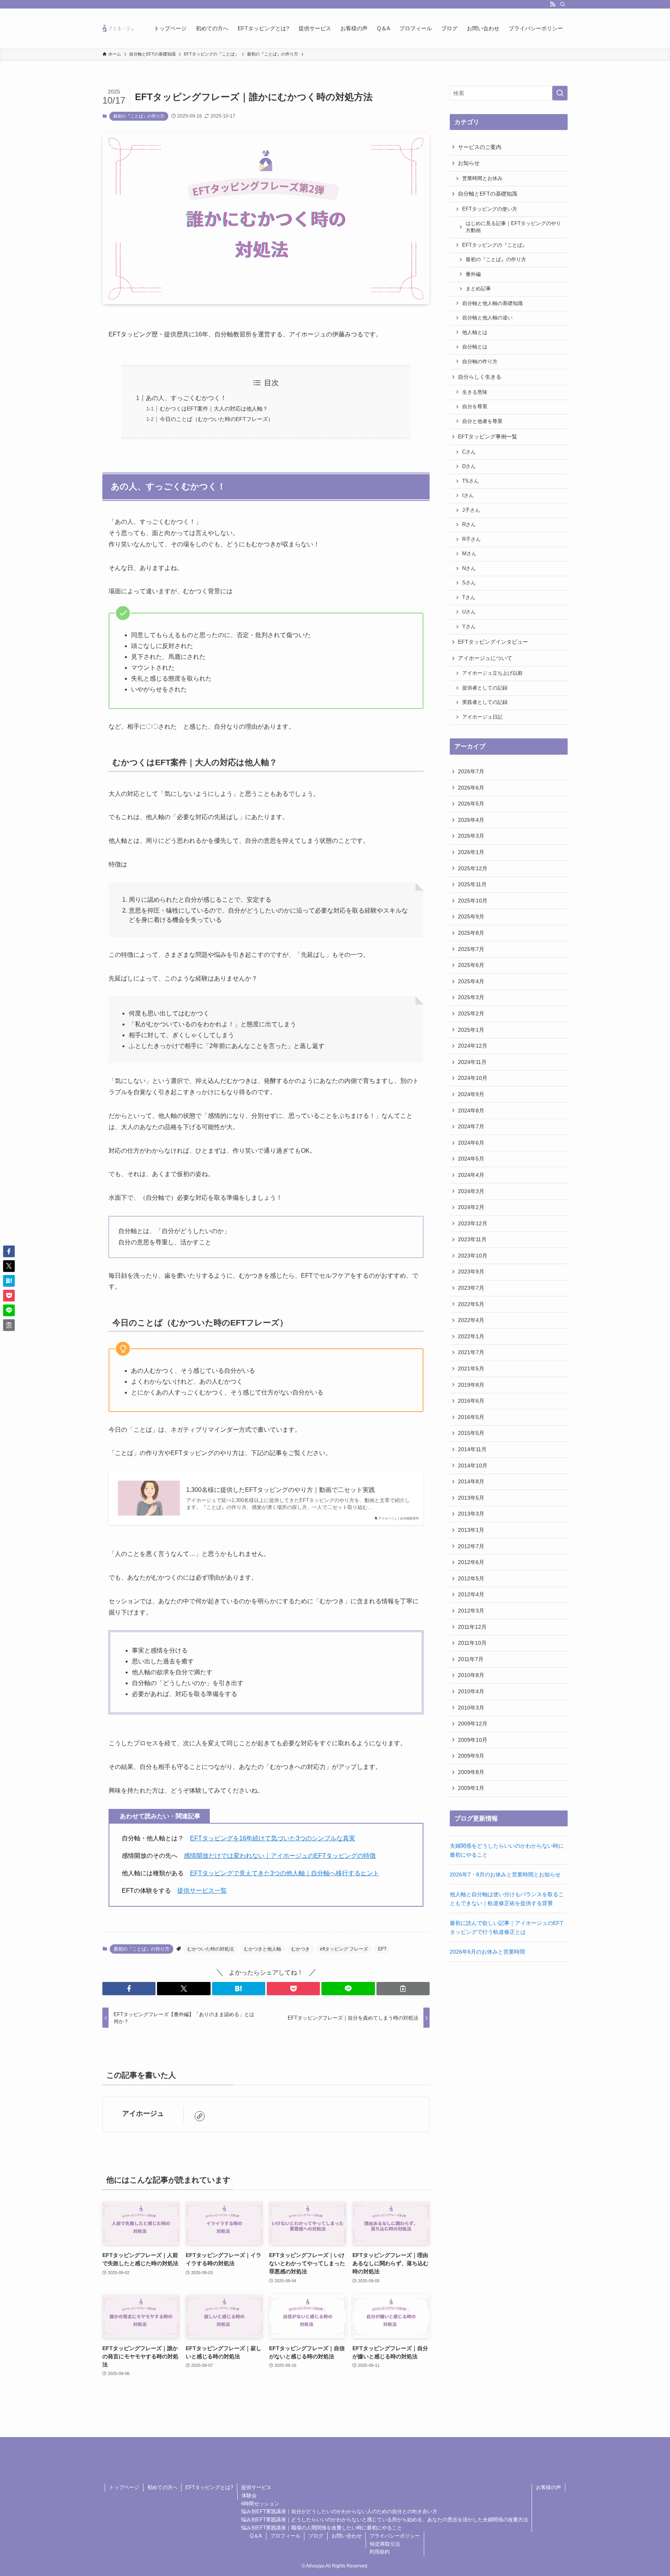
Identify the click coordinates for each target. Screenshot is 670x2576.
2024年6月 (471, 1143)
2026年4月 (471, 820)
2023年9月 (471, 1272)
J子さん (471, 510)
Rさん (469, 525)
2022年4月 (471, 1320)
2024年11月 (472, 1062)
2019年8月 (471, 1385)
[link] (200, 2116)
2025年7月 (471, 949)
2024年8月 (471, 1110)
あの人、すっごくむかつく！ (186, 398)
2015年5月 (471, 1433)
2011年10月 (472, 1643)
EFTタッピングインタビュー (493, 642)
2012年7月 (471, 1546)
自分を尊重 (475, 407)
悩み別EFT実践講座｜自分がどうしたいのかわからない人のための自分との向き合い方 (339, 2511)
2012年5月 (471, 1578)
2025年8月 (471, 933)
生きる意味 (475, 392)
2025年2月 (471, 1013)
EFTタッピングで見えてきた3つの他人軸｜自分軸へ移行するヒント (285, 1873)
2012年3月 (471, 1611)
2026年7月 (471, 771)
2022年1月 (471, 1336)
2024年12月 (473, 1046)
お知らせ (469, 163)
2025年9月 (471, 916)
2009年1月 (471, 1788)
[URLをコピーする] (403, 1989)
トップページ (124, 2487)
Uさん (469, 612)
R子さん (471, 539)
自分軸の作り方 (480, 362)
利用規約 (380, 2552)
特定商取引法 (385, 2544)
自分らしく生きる (480, 377)
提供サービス (256, 2487)
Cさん (469, 452)
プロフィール (285, 2536)
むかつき (300, 1949)
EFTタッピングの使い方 (490, 209)
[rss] (553, 4)
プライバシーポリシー (395, 2536)
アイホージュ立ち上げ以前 (492, 673)
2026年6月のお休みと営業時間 (487, 1952)
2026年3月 (471, 836)
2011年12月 (472, 1627)
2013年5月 (471, 1498)
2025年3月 (471, 997)
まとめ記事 (478, 289)
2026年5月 (471, 804)
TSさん (471, 481)
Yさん (469, 627)
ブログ (316, 2536)
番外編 (473, 274)
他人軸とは (475, 333)
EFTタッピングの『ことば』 (495, 245)
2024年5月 (471, 1159)
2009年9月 (471, 1756)
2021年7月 (471, 1352)
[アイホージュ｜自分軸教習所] (118, 28)
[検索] (563, 4)
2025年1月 (471, 1030)
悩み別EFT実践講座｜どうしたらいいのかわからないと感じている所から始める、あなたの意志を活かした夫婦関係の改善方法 (385, 2520)
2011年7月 (471, 1659)
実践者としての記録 (485, 702)
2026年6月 (471, 788)
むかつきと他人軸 (262, 1949)
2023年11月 (472, 1239)
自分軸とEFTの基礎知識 (488, 194)
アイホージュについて (485, 658)
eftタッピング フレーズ (344, 1949)
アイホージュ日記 (482, 717)
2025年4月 (471, 981)
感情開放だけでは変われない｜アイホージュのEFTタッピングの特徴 (280, 1856)
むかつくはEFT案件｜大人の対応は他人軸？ (214, 409)
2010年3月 (471, 1708)
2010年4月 (471, 1691)
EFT (382, 1949)
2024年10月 (473, 1078)
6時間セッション (260, 2504)
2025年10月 (473, 901)
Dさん (469, 466)
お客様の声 (548, 2487)
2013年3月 (471, 1514)
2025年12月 (473, 868)
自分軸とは (475, 347)
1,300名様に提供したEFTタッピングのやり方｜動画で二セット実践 (281, 1490)
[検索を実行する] (560, 93)
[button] (129, 1989)
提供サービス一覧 (202, 1891)
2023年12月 (473, 1223)
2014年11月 (472, 1449)
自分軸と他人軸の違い (487, 318)
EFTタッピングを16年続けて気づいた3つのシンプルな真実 (273, 1838)
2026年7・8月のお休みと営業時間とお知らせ (505, 1874)
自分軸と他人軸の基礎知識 (492, 303)
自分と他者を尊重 (482, 421)
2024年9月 (471, 1094)
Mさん (469, 554)
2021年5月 (471, 1369)
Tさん (469, 598)
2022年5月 (471, 1304)
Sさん (469, 583)
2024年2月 (471, 1207)
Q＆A (256, 2536)
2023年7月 (471, 1288)
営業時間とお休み (482, 178)
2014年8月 (471, 1481)
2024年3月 (471, 1191)
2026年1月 (471, 852)
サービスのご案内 (480, 147)
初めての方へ (162, 2487)
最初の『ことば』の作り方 (139, 116)
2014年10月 (473, 1466)
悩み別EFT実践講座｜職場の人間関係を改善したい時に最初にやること (322, 2528)
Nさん (469, 568)
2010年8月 (471, 1675)
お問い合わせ (347, 2536)
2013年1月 (471, 1530)
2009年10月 (473, 1740)
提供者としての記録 (485, 688)
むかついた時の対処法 (211, 1949)
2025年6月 (471, 965)
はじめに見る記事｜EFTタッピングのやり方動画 (513, 227)
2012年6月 (471, 1562)
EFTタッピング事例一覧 (488, 437)
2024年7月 (471, 1126)
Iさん (468, 495)
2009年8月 (471, 1772)
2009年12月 (473, 1724)
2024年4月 (471, 1175)
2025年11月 (472, 884)
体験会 (249, 2495)
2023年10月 (473, 1256)
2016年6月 (471, 1401)
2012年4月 (471, 1594)
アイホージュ (143, 2113)
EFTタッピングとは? (209, 2487)
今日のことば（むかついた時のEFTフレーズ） (217, 419)
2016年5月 (471, 1417)
